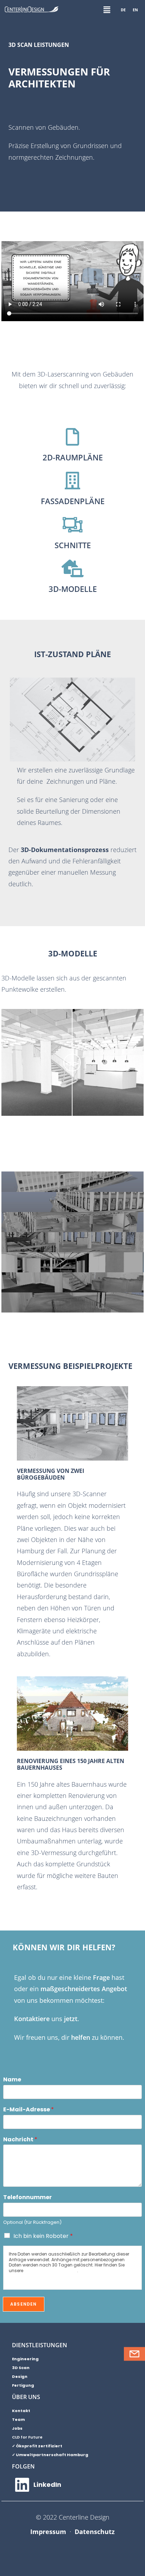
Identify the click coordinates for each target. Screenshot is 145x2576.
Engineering (25, 2359)
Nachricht (20, 2140)
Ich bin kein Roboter (43, 2236)
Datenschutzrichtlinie (51, 2271)
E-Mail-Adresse (29, 2110)
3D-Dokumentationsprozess (65, 850)
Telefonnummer (27, 2198)
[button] (107, 10)
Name (12, 2080)
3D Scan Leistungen (39, 45)
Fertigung (23, 2385)
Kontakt (21, 2411)
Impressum (48, 2532)
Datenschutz (95, 2532)
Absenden (24, 2304)
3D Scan (21, 2368)
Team (18, 2419)
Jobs (17, 2428)
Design (20, 2376)
